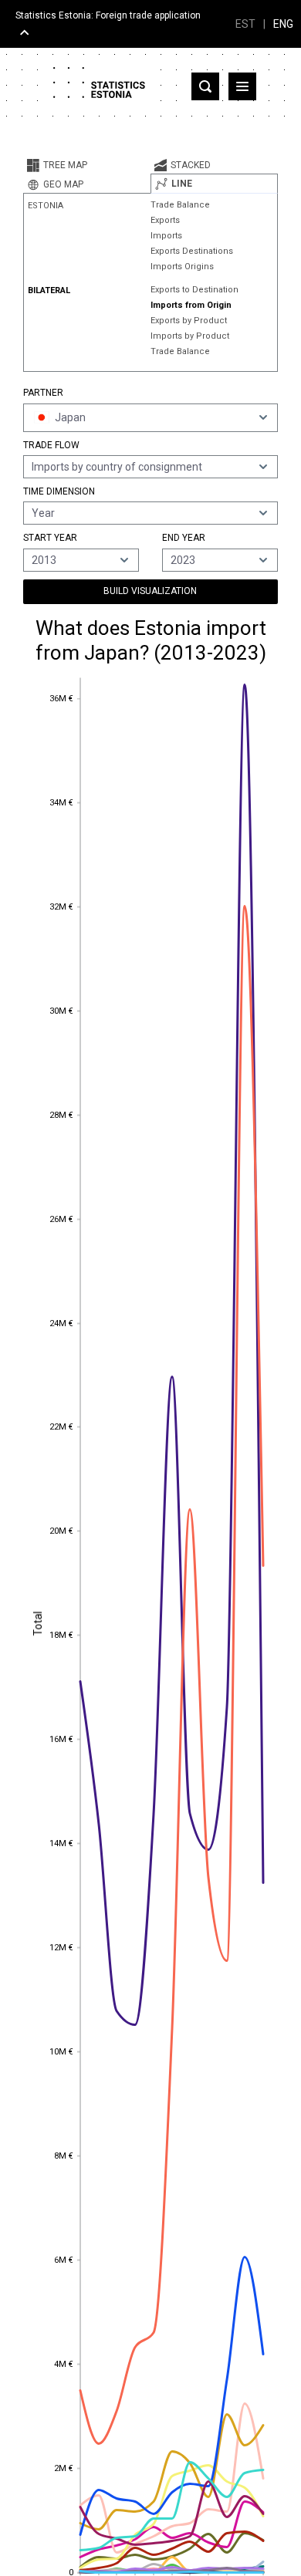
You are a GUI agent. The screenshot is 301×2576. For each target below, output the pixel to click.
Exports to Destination (194, 290)
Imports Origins (182, 267)
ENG (283, 24)
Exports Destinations (192, 251)
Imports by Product (190, 336)
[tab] (87, 165)
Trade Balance (180, 205)
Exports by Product (189, 321)
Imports (166, 236)
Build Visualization (150, 591)
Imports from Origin (191, 305)
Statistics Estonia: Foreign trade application (108, 15)
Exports (165, 220)
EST (245, 24)
